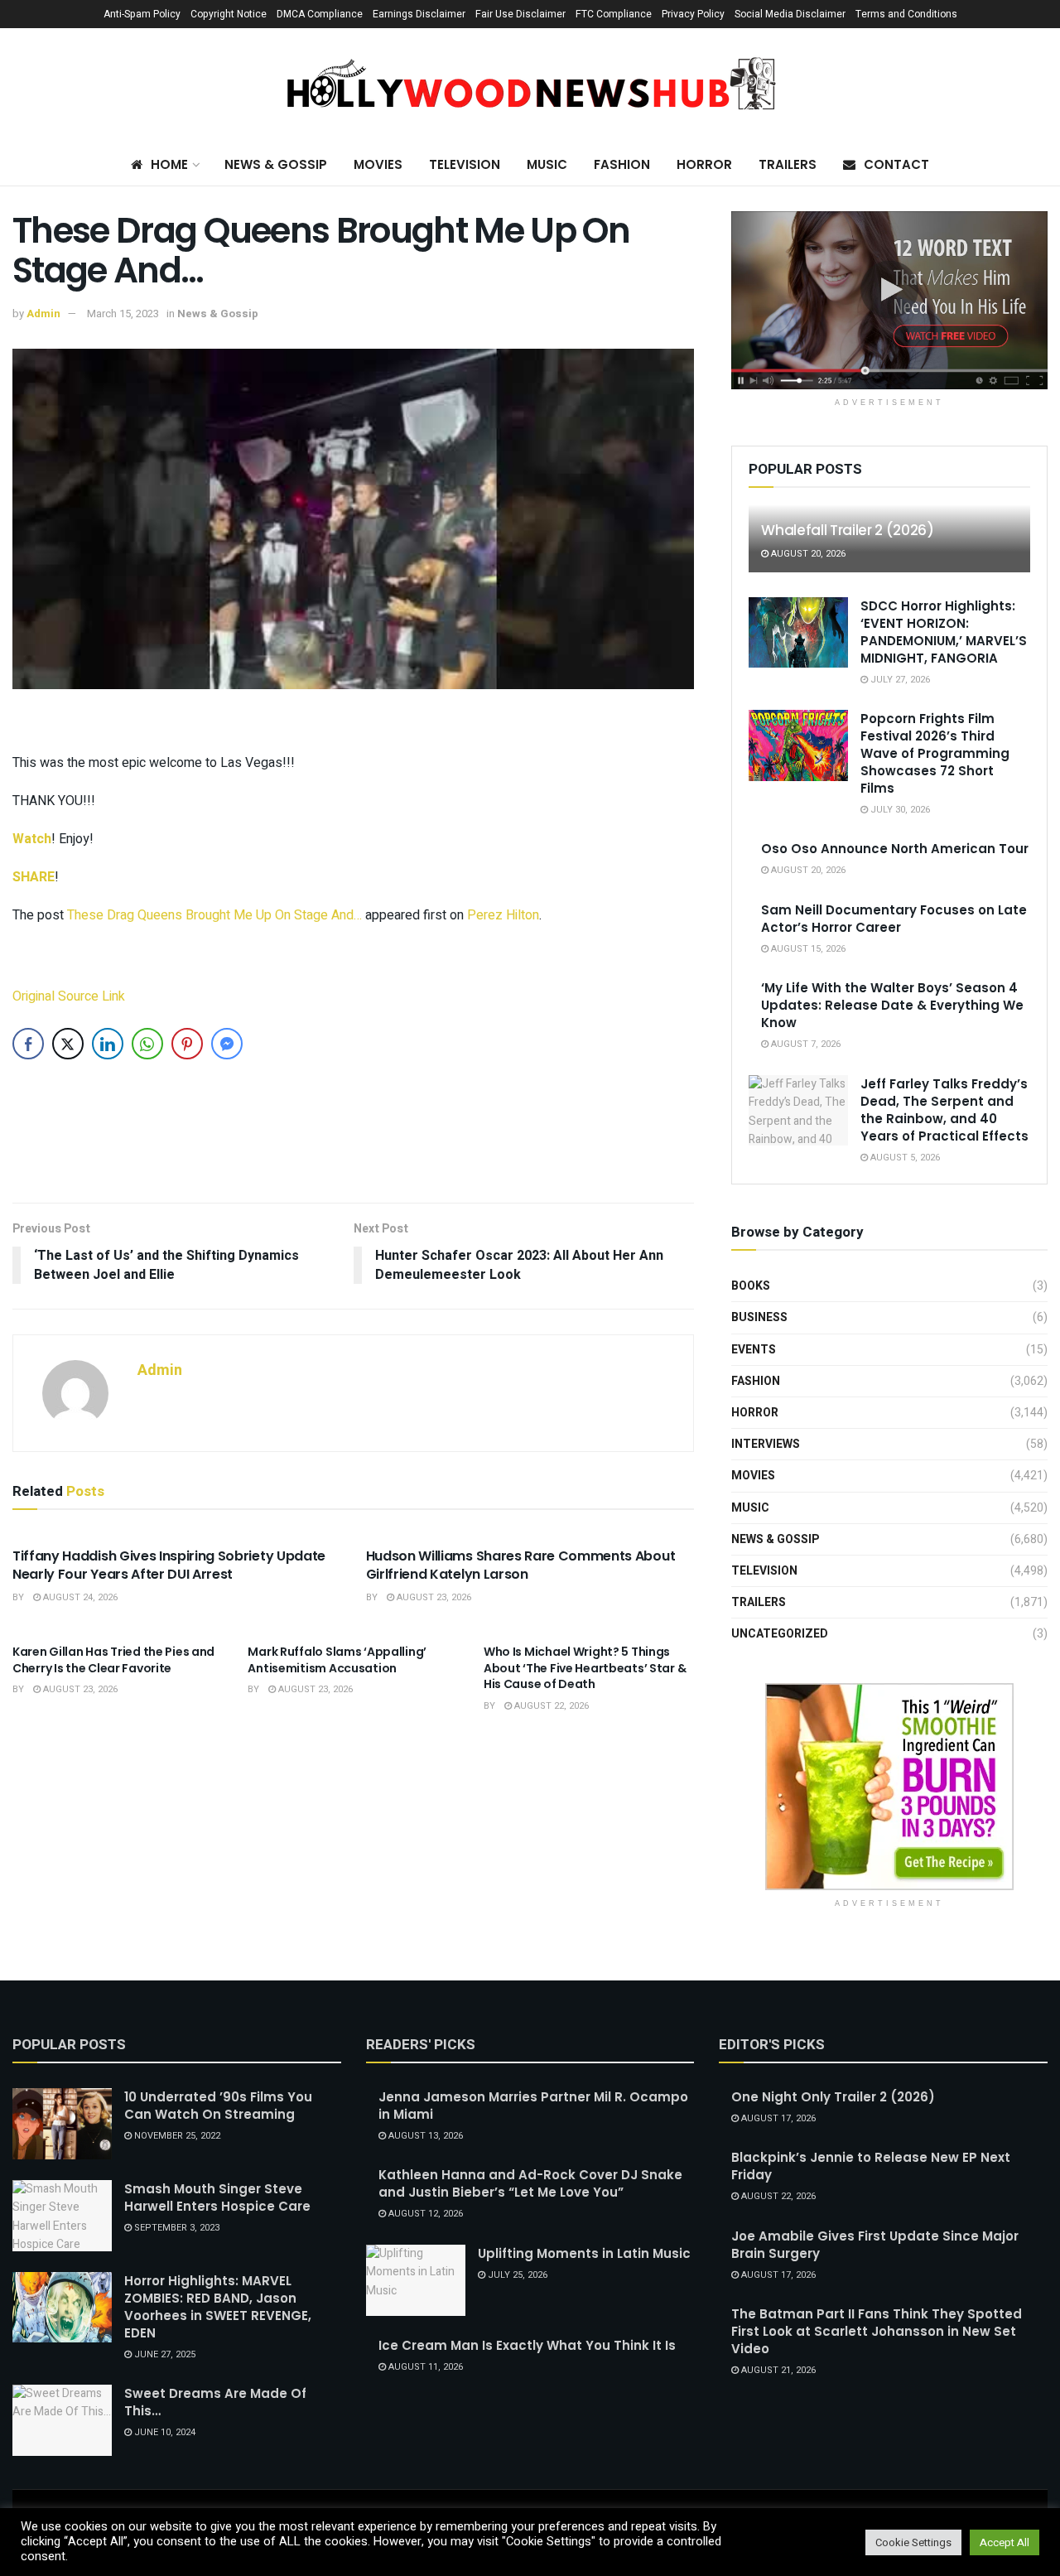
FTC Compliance (614, 14)
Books (751, 1286)
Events (754, 1350)
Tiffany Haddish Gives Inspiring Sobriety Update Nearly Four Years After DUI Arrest (169, 1565)
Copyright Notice (229, 14)
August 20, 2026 (807, 554)
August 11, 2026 (424, 2367)
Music (547, 164)
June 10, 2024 (164, 2432)
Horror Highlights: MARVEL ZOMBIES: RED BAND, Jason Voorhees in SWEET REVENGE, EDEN (218, 2307)
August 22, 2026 (550, 1706)
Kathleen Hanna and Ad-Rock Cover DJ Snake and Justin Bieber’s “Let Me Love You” (530, 2183)
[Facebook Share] (28, 1044)
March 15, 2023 (123, 314)
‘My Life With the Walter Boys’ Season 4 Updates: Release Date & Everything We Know (892, 1005)
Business (759, 1317)
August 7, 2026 (805, 1044)
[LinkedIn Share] (108, 1044)
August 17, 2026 (777, 2118)
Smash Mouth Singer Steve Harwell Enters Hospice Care (217, 2197)
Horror (704, 164)
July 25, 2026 (516, 2275)
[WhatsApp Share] (147, 1044)
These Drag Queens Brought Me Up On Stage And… (214, 915)
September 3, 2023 (176, 2228)
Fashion (622, 164)
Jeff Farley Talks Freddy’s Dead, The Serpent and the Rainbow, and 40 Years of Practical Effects (944, 1110)
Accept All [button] (1005, 2542)
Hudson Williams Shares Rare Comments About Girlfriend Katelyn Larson (521, 1565)
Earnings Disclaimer (419, 14)
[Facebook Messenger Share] (227, 1044)
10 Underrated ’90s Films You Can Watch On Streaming (218, 2106)
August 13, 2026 (424, 2136)
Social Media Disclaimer (790, 14)
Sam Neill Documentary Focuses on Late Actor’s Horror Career (894, 919)
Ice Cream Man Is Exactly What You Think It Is (527, 2345)
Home (169, 164)
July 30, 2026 (899, 810)
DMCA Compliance (320, 14)
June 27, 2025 (164, 2354)
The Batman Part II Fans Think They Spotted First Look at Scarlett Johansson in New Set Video (877, 2331)
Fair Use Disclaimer (520, 14)
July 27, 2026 (899, 680)
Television (465, 164)
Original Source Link (69, 996)
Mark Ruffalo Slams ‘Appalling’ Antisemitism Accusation (337, 1660)
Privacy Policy (693, 14)
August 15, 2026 (807, 949)
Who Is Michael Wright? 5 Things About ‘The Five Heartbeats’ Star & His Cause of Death (585, 1668)
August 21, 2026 (777, 2370)
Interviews (766, 1444)
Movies (378, 164)
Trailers (788, 164)
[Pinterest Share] (187, 1044)
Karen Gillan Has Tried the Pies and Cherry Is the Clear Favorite (113, 1660)
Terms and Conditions (906, 14)
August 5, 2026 (904, 1158)
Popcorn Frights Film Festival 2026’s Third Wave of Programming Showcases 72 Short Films (935, 753)
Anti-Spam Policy (142, 14)
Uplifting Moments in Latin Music (584, 2253)
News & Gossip (276, 164)
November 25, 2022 (176, 2136)
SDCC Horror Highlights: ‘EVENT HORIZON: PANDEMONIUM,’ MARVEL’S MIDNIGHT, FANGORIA (944, 632)
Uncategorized (780, 1634)
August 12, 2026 (424, 2214)
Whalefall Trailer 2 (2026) (847, 530)
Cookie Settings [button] (913, 2542)
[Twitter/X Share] (68, 1044)
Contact (896, 164)
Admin (43, 314)
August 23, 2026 (433, 1597)
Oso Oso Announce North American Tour (895, 849)
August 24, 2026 (79, 1597)
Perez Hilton (503, 915)
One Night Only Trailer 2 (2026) (833, 2097)
